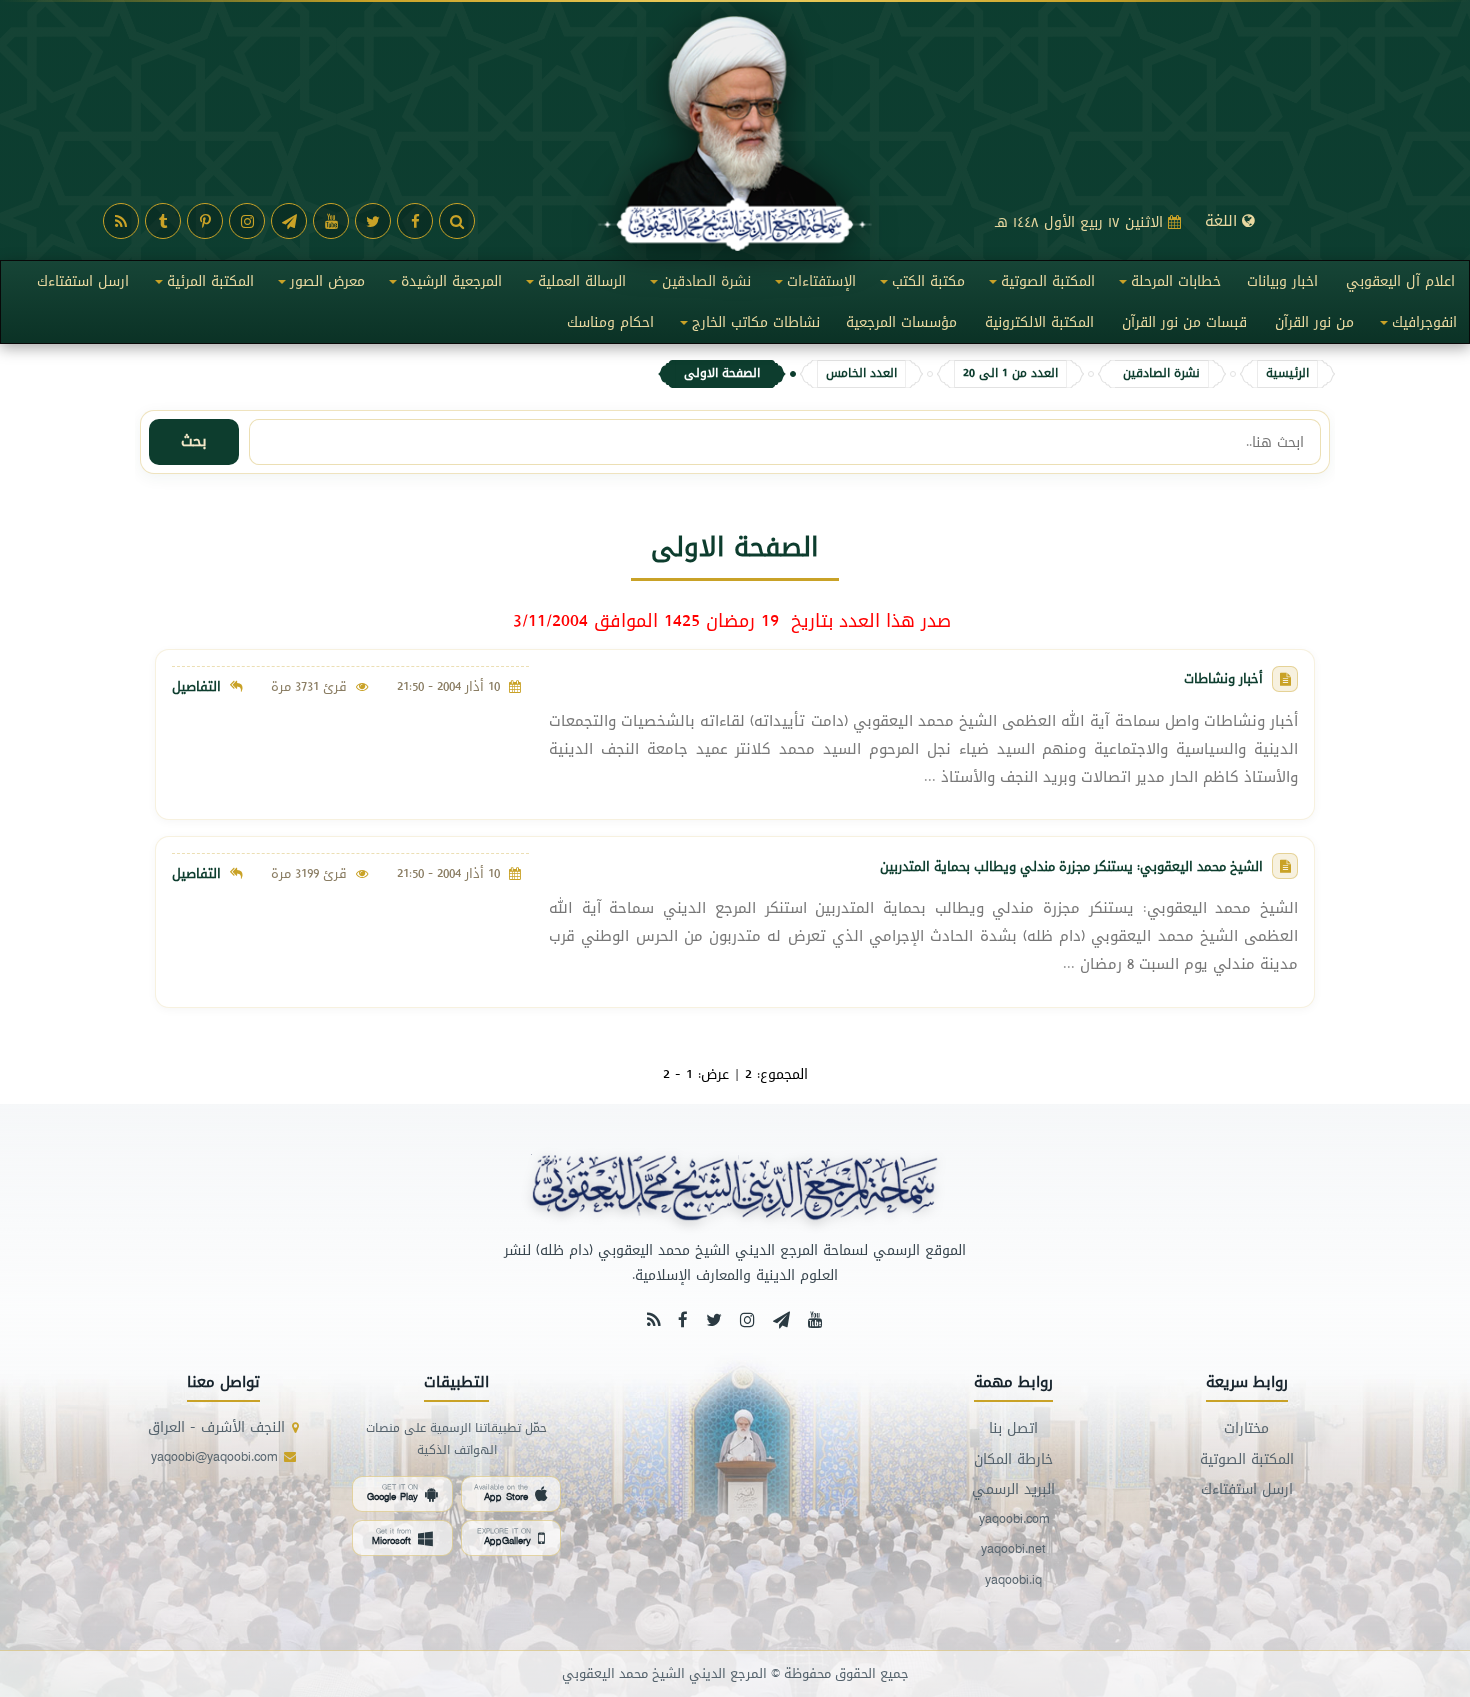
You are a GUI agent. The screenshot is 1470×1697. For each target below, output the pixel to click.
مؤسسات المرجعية (901, 322)
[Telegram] (289, 221)
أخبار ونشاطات (1223, 678)
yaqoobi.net (1013, 1549)
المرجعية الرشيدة (442, 285)
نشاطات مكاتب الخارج (747, 326)
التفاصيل (196, 686)
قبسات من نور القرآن (1184, 322)
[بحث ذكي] (457, 221)
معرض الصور (318, 285)
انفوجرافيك (1415, 326)
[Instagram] (247, 221)
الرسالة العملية (573, 285)
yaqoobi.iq (1013, 1580)
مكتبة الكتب (919, 285)
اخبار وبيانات (1282, 281)
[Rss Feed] (653, 1319)
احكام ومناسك (610, 322)
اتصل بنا (1013, 1428)
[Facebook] (415, 221)
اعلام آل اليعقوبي (1400, 281)
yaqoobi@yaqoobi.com (214, 1457)
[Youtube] (331, 221)
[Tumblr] (163, 221)
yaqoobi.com (1014, 1519)
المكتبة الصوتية (1039, 285)
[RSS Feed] (121, 221)
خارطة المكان (1013, 1459)
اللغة (1223, 221)
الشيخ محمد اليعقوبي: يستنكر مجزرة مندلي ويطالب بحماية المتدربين (1071, 866)
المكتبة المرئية (201, 285)
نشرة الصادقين (697, 285)
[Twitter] (373, 221)
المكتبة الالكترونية (1039, 322)
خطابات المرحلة (1167, 285)
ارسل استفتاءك (83, 281)
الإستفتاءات (812, 285)
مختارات (1246, 1428)
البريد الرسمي (1013, 1489)
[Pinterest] (205, 221)
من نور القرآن (1314, 322)
